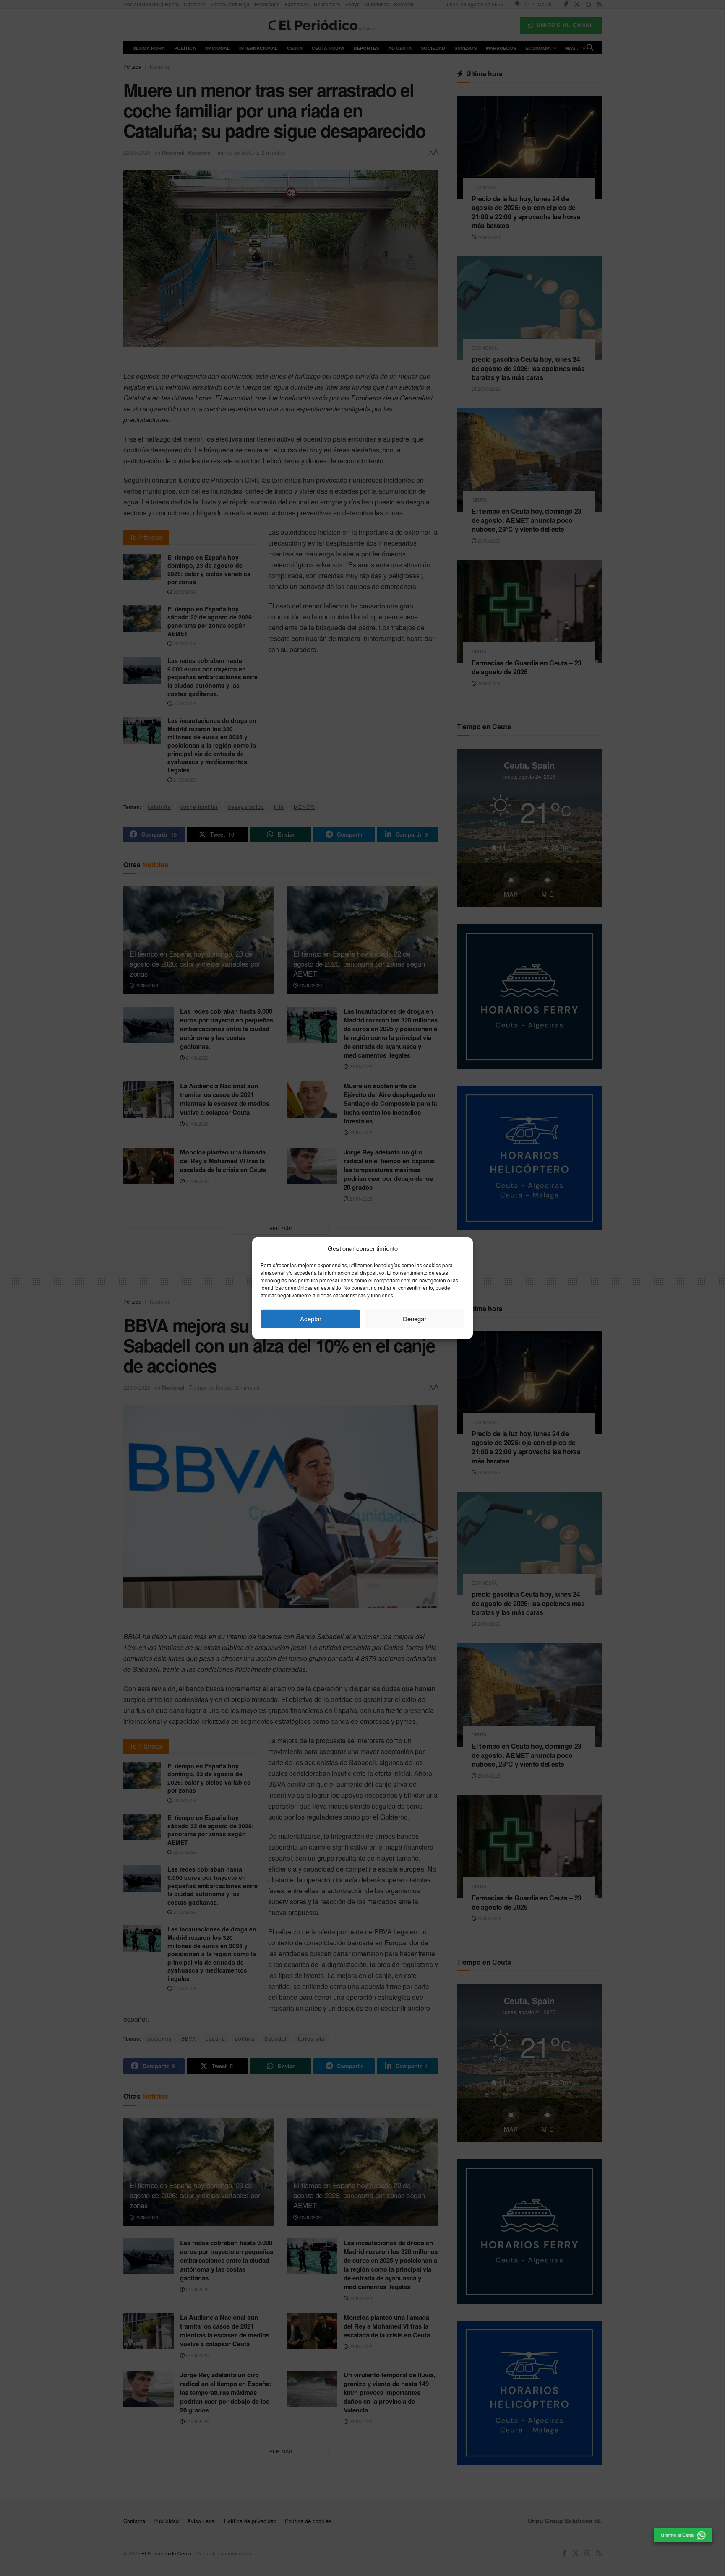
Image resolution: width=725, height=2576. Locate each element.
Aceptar (311, 1319)
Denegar (415, 1319)
